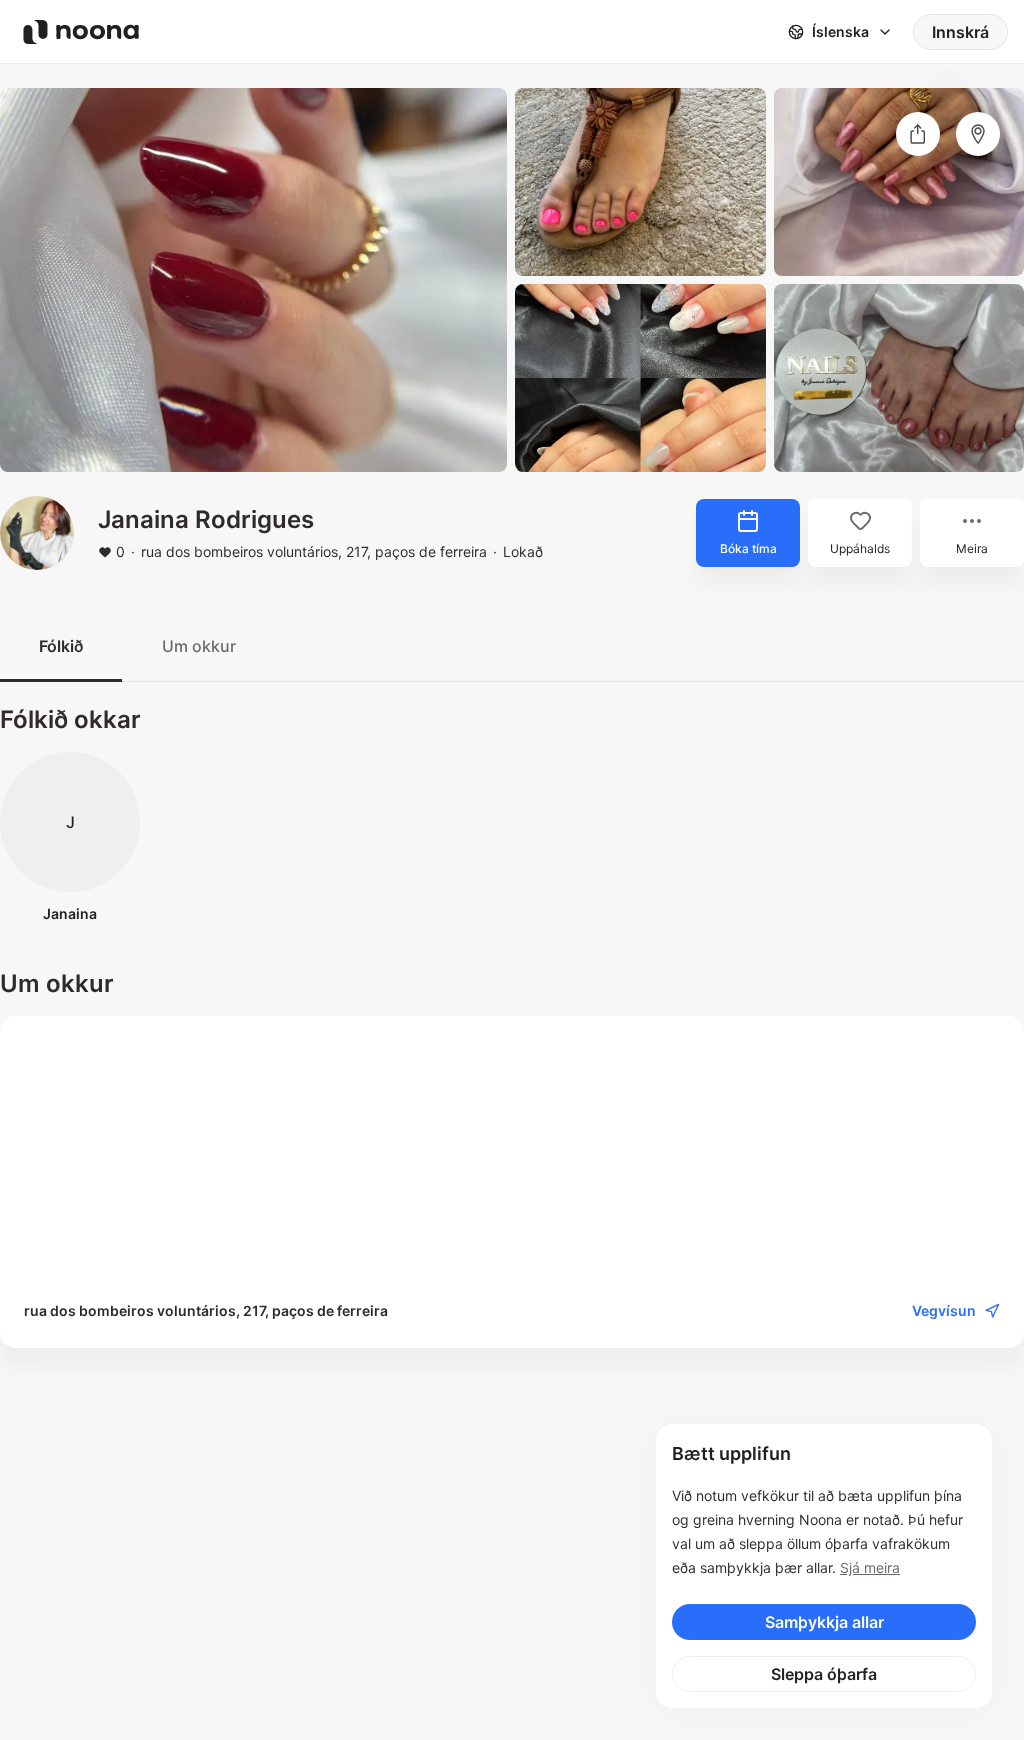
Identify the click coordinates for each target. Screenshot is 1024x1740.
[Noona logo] (81, 32)
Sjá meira (870, 1567)
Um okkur (199, 646)
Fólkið (61, 646)
